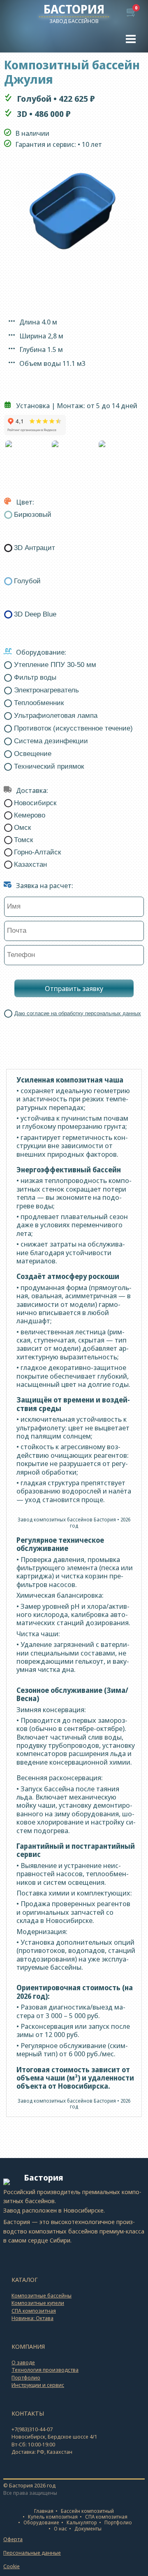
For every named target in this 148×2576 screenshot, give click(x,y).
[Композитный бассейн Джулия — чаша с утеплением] (74, 458)
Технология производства (45, 2370)
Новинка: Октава (32, 2318)
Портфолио (26, 2377)
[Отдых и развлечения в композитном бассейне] (121, 458)
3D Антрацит (35, 548)
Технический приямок (49, 767)
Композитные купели (38, 2303)
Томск (23, 840)
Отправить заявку (74, 988)
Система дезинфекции (51, 741)
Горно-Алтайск (37, 852)
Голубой (27, 581)
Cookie (12, 2566)
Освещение (33, 754)
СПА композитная (34, 2311)
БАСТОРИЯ (74, 9)
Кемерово (30, 815)
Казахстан (30, 864)
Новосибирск (35, 803)
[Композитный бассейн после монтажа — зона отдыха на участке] (27, 458)
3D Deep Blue (35, 614)
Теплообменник (39, 703)
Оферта (13, 2539)
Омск (22, 828)
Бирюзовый (33, 515)
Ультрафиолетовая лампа (56, 716)
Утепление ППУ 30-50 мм (55, 665)
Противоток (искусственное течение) (73, 728)
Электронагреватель (46, 690)
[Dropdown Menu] (131, 39)
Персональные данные (32, 2553)
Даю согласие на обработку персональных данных (78, 1013)
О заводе (23, 2362)
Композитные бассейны (42, 2295)
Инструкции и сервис (38, 2385)
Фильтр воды (35, 678)
